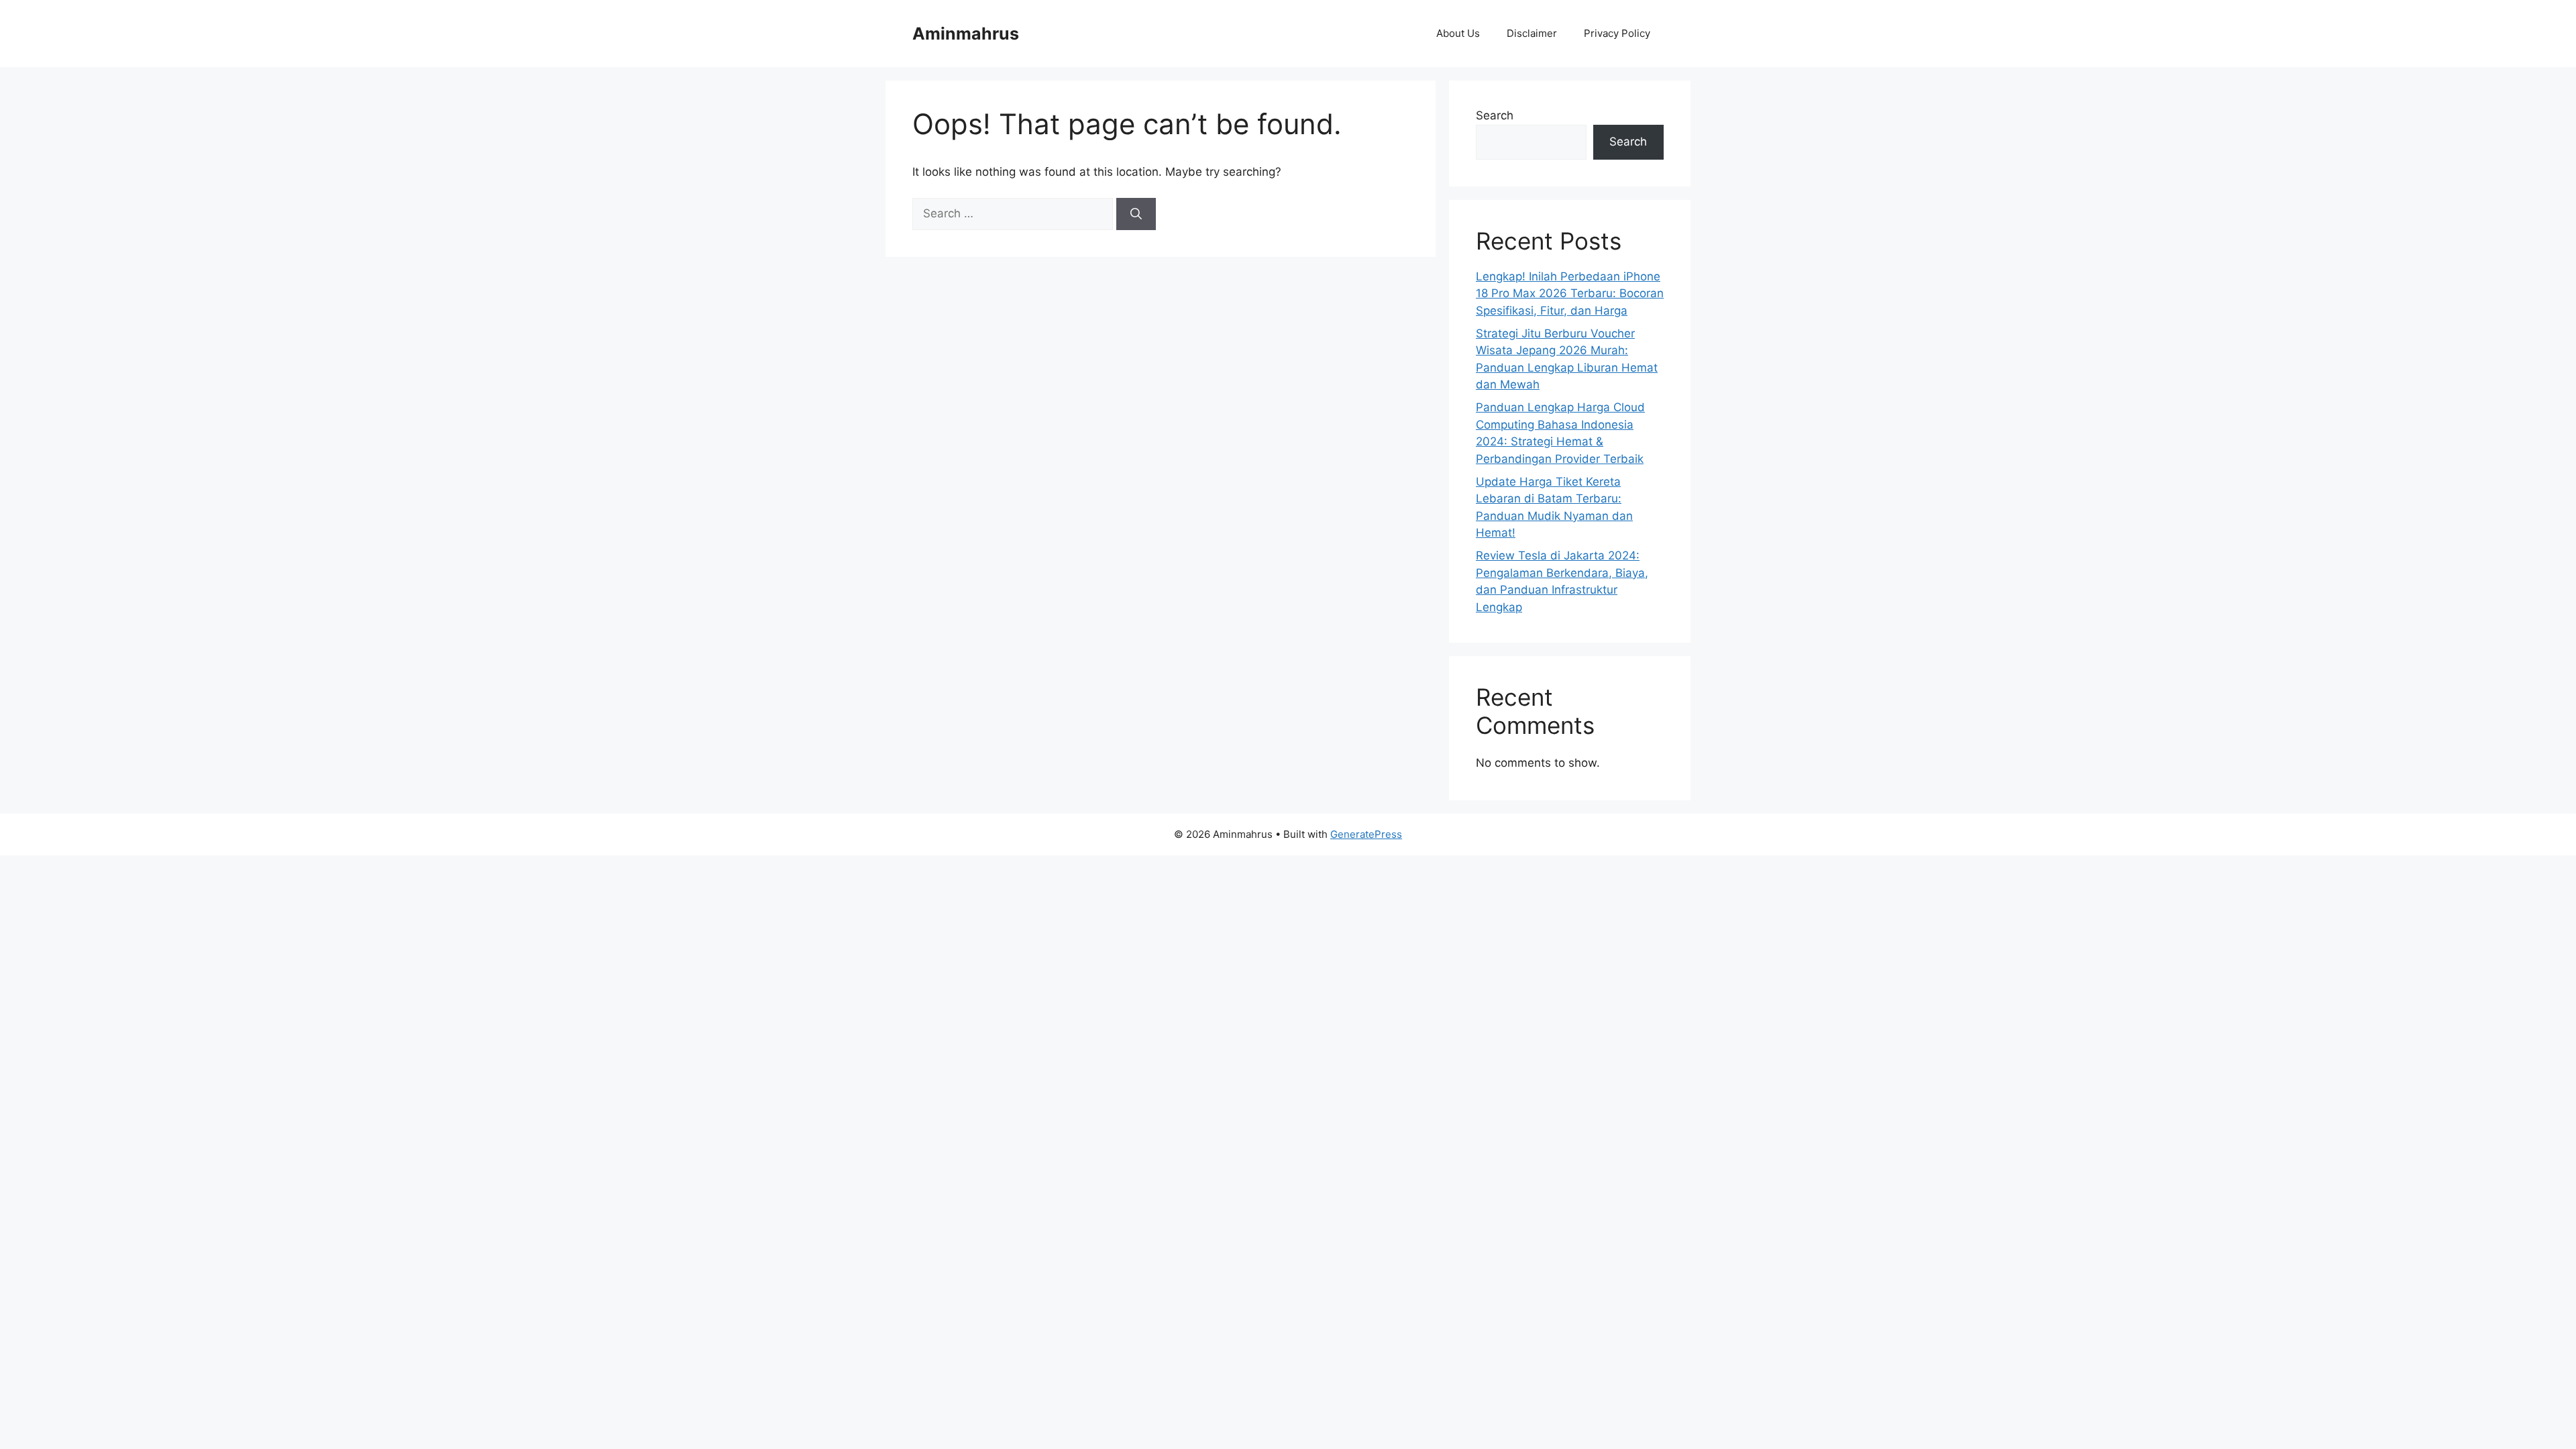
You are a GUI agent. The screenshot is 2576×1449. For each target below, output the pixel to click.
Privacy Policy (1617, 33)
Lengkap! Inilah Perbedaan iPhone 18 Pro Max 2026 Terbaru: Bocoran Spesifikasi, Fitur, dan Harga (1570, 293)
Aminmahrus (966, 34)
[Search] (1136, 214)
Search (1495, 115)
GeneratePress (1366, 834)
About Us (1458, 33)
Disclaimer (1532, 33)
